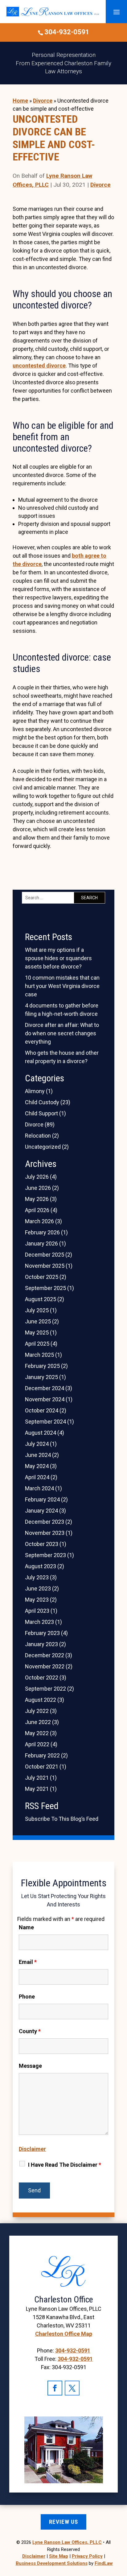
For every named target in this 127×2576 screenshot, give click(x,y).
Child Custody (42, 1102)
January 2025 (41, 1377)
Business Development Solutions (52, 2563)
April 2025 (37, 1344)
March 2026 (39, 1221)
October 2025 (42, 1277)
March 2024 (39, 1488)
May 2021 (37, 1789)
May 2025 (37, 1333)
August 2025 (41, 1299)
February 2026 (42, 1232)
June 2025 (38, 1321)
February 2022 (42, 1755)
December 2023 (45, 1522)
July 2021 (37, 1778)
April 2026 (37, 1210)
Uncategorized (43, 1147)
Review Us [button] (63, 2522)
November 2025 (45, 1266)
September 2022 (45, 1689)
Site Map (59, 2556)
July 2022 (37, 1711)
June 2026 (38, 1188)
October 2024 (42, 1410)
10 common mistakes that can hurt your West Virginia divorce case (62, 986)
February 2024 (42, 1499)
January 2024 (41, 1511)
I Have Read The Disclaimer (65, 2165)
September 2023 (45, 1555)
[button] (117, 12)
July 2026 (37, 1177)
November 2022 (45, 1666)
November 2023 (45, 1533)
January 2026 (41, 1243)
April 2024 (37, 1477)
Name (26, 1927)
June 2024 (38, 1455)
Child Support (41, 1113)
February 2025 (42, 1366)
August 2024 (41, 1433)
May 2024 (37, 1466)
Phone (27, 1997)
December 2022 (45, 1655)
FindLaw (104, 2563)
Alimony (35, 1091)
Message (30, 2066)
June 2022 (38, 1722)
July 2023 (37, 1577)
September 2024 (45, 1422)
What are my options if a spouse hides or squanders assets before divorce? (58, 958)
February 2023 (42, 1633)
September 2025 (45, 1288)
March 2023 (39, 1622)
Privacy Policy (87, 2556)
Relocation (38, 1136)
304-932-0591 (67, 32)
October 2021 (42, 1767)
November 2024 (45, 1399)
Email (28, 1962)
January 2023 (41, 1644)
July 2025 (37, 1310)
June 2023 (38, 1588)
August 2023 (41, 1566)
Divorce (100, 185)
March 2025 (39, 1355)
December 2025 (45, 1255)
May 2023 (37, 1600)
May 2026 (37, 1199)
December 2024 (45, 1388)
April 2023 (37, 1611)
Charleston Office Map (64, 2334)
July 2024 (37, 1444)
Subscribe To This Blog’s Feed (62, 1819)
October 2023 (42, 1544)
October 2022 (42, 1678)
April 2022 (37, 1744)
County (30, 2031)
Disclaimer (32, 2149)
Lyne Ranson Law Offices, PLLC (67, 2542)
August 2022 (41, 1700)
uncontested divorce (39, 366)
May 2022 (37, 1733)
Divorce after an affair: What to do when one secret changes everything (62, 1033)
